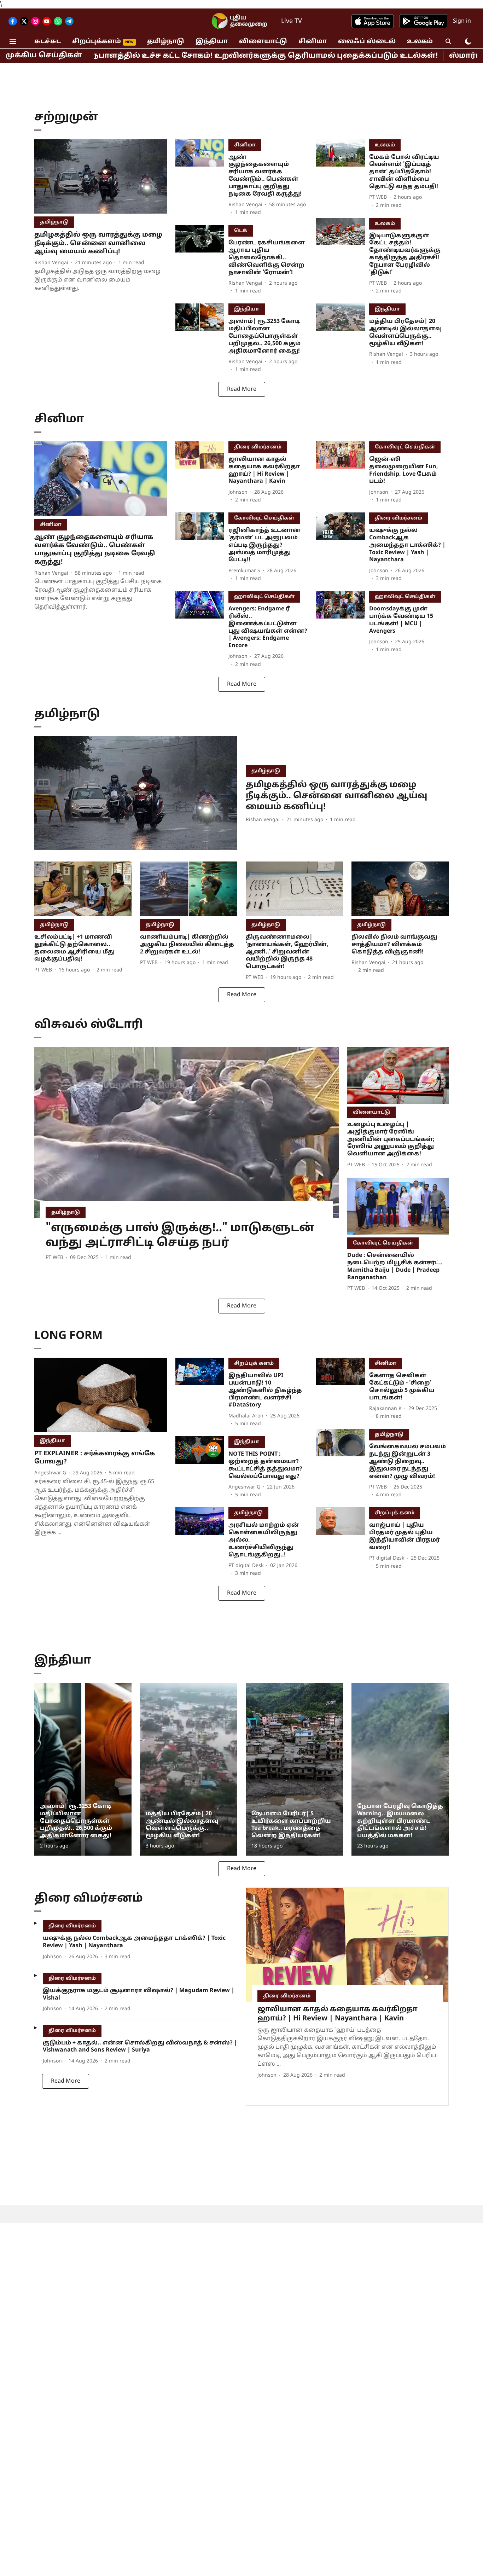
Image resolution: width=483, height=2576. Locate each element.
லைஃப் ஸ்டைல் (367, 42)
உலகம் (420, 42)
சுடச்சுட (48, 42)
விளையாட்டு (263, 42)
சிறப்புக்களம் (97, 42)
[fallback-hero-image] (101, 177)
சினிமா (313, 42)
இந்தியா (212, 42)
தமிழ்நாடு (166, 42)
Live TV (292, 21)
